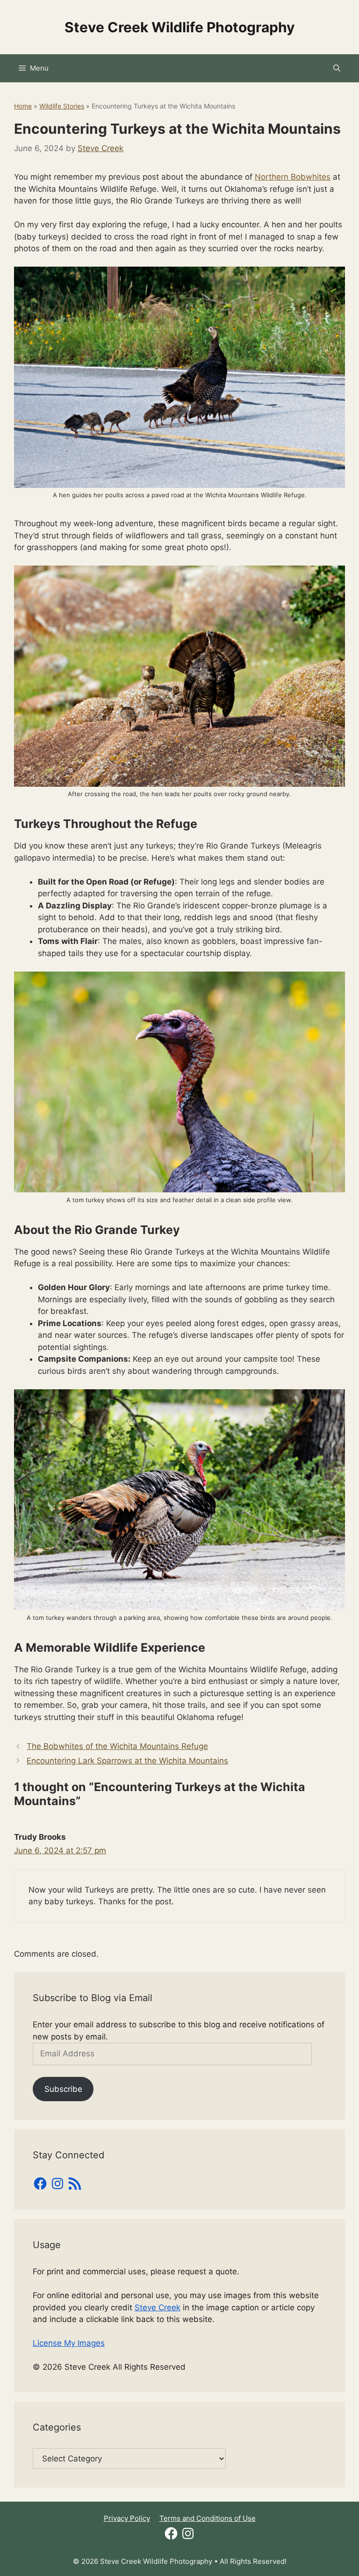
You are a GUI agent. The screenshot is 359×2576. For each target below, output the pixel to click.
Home (23, 106)
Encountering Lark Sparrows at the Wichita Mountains (127, 1761)
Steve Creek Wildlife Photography (180, 27)
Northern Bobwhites (293, 177)
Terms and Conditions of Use (208, 2518)
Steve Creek (158, 2308)
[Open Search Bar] (337, 68)
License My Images (69, 2343)
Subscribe (63, 2089)
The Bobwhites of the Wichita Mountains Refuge (117, 1746)
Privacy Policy (127, 2518)
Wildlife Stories (62, 106)
